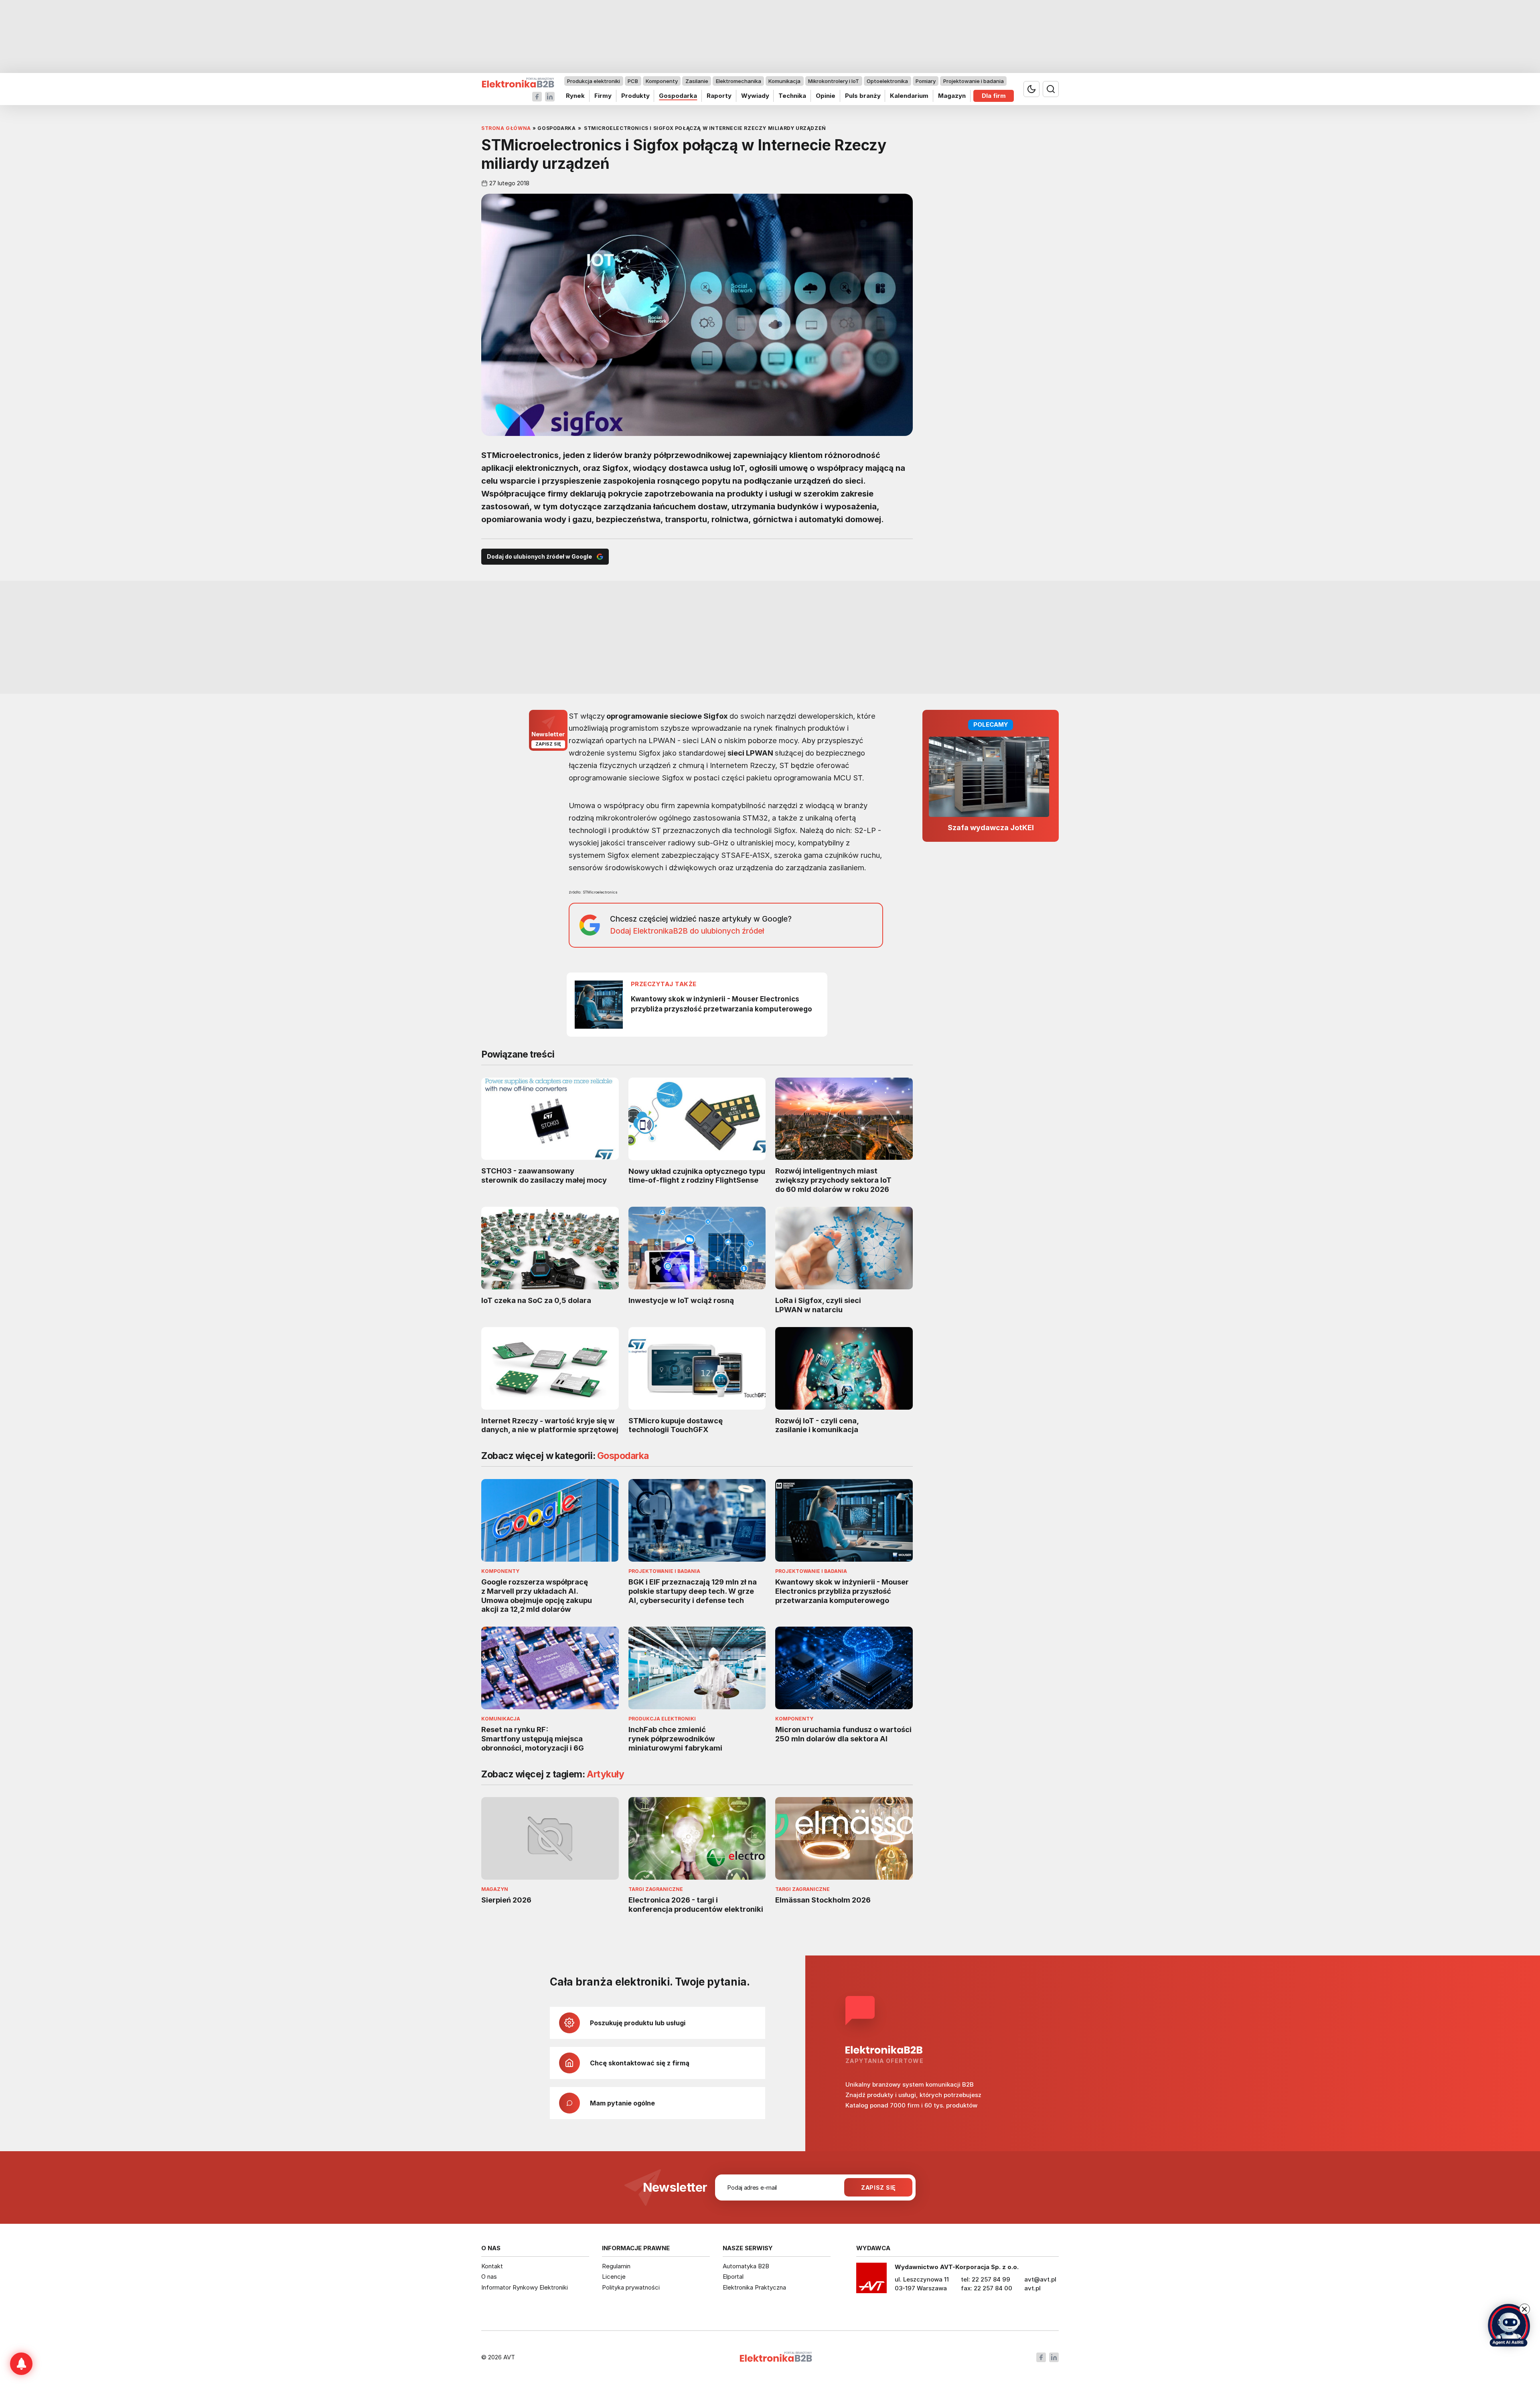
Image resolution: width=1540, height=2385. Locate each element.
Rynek (575, 96)
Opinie (826, 96)
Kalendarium (909, 96)
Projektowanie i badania (974, 81)
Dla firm (994, 96)
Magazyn (952, 96)
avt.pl (1032, 2288)
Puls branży (863, 96)
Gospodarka (678, 96)
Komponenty (662, 81)
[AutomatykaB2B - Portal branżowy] (518, 83)
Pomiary (926, 81)
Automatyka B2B (746, 2266)
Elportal (733, 2277)
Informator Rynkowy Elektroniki (525, 2287)
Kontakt (492, 2266)
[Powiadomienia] (21, 2364)
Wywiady (755, 96)
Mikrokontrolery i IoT (834, 81)
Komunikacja (784, 81)
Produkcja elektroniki (594, 81)
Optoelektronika (887, 81)
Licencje (614, 2277)
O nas (489, 2277)
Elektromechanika (739, 81)
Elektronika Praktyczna (754, 2287)
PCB (633, 81)
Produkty (635, 96)
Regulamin (616, 2266)
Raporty (719, 96)
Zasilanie (697, 81)
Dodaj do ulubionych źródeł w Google (539, 556)
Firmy (603, 96)
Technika (792, 96)
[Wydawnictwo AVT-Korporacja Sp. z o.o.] (871, 2281)
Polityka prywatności (631, 2287)
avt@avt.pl (1040, 2279)
